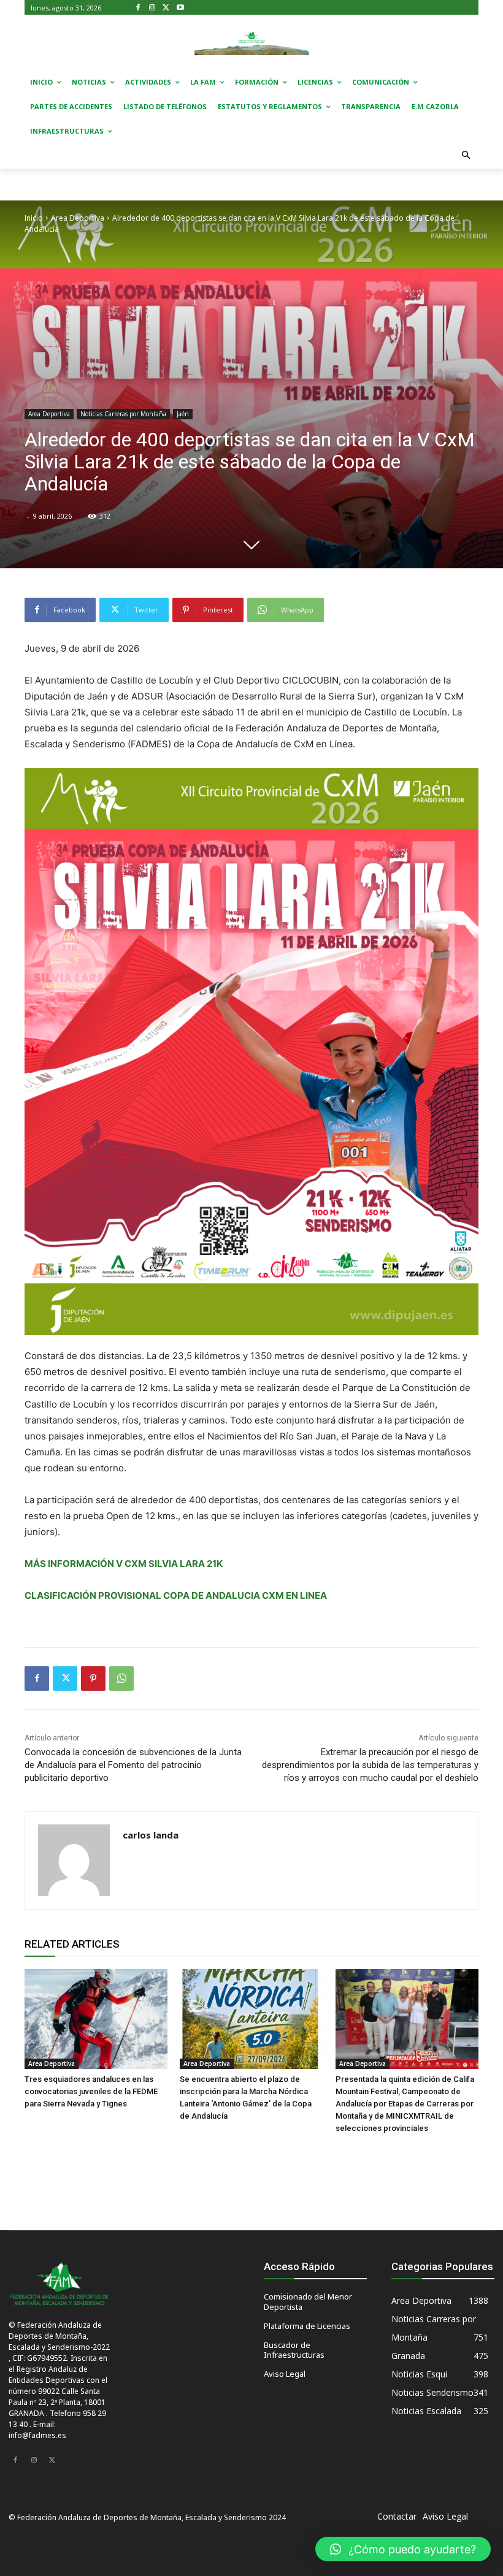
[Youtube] (180, 8)
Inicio (34, 218)
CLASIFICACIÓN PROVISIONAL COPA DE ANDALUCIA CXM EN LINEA (176, 1595)
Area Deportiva (78, 218)
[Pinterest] (93, 1679)
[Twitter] (167, 8)
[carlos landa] (74, 1860)
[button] (467, 156)
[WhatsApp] (121, 1679)
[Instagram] (152, 8)
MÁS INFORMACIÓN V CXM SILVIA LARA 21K (124, 1564)
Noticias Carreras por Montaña (123, 414)
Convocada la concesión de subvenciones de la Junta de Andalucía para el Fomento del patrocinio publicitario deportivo (133, 1765)
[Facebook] (138, 8)
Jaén (183, 414)
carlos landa (151, 1835)
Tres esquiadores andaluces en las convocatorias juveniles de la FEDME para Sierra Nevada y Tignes (91, 2091)
